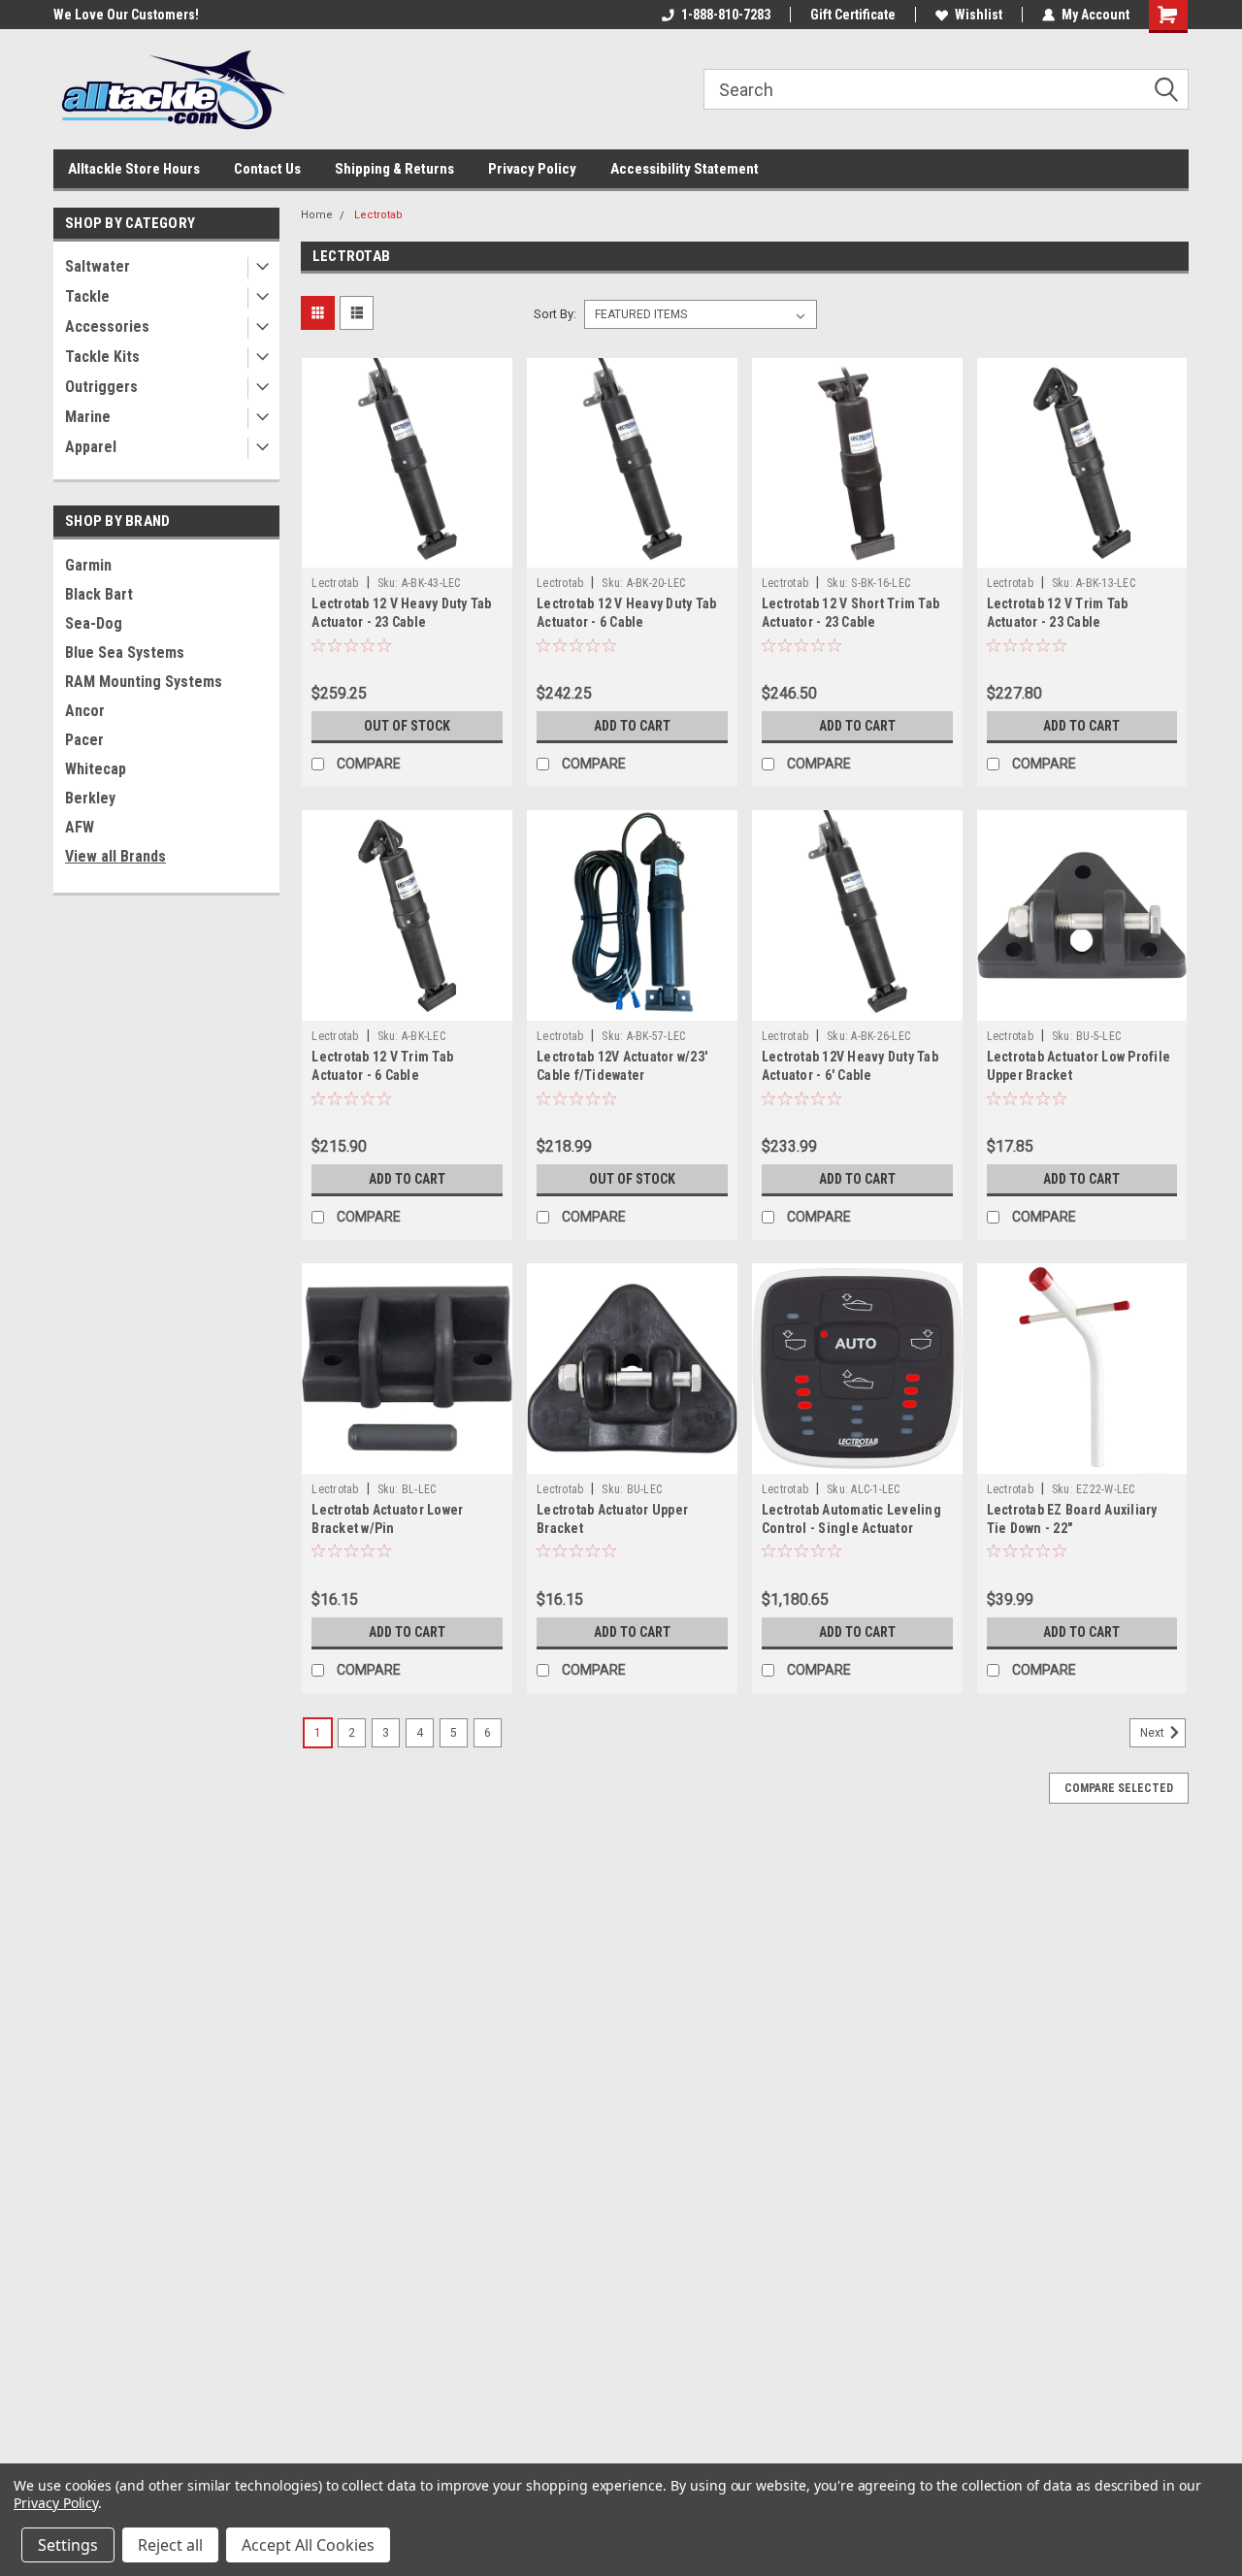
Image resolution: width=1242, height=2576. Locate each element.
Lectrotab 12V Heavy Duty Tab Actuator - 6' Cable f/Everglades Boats (850, 1075)
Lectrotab (378, 215)
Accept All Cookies (308, 2545)
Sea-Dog (94, 623)
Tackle (87, 296)
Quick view (408, 553)
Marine (88, 417)
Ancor (85, 711)
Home (317, 215)
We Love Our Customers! (126, 15)
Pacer (84, 740)
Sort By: (555, 314)
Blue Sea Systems (125, 652)
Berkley (90, 798)
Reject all (170, 2545)
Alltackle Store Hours (134, 169)
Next (1154, 1733)
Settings (68, 2545)
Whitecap (96, 769)
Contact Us (267, 169)
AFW (80, 827)
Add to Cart (632, 726)
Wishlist (979, 15)
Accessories (107, 326)
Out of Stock (407, 726)
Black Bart (99, 594)
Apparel (91, 447)
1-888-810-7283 (726, 15)
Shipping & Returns (394, 169)
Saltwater (98, 266)
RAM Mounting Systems (144, 682)
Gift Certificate (853, 15)
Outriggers (101, 387)
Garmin (88, 565)
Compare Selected (1119, 1788)
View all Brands (115, 856)
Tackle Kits (102, 357)
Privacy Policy (532, 169)
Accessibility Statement (685, 169)
